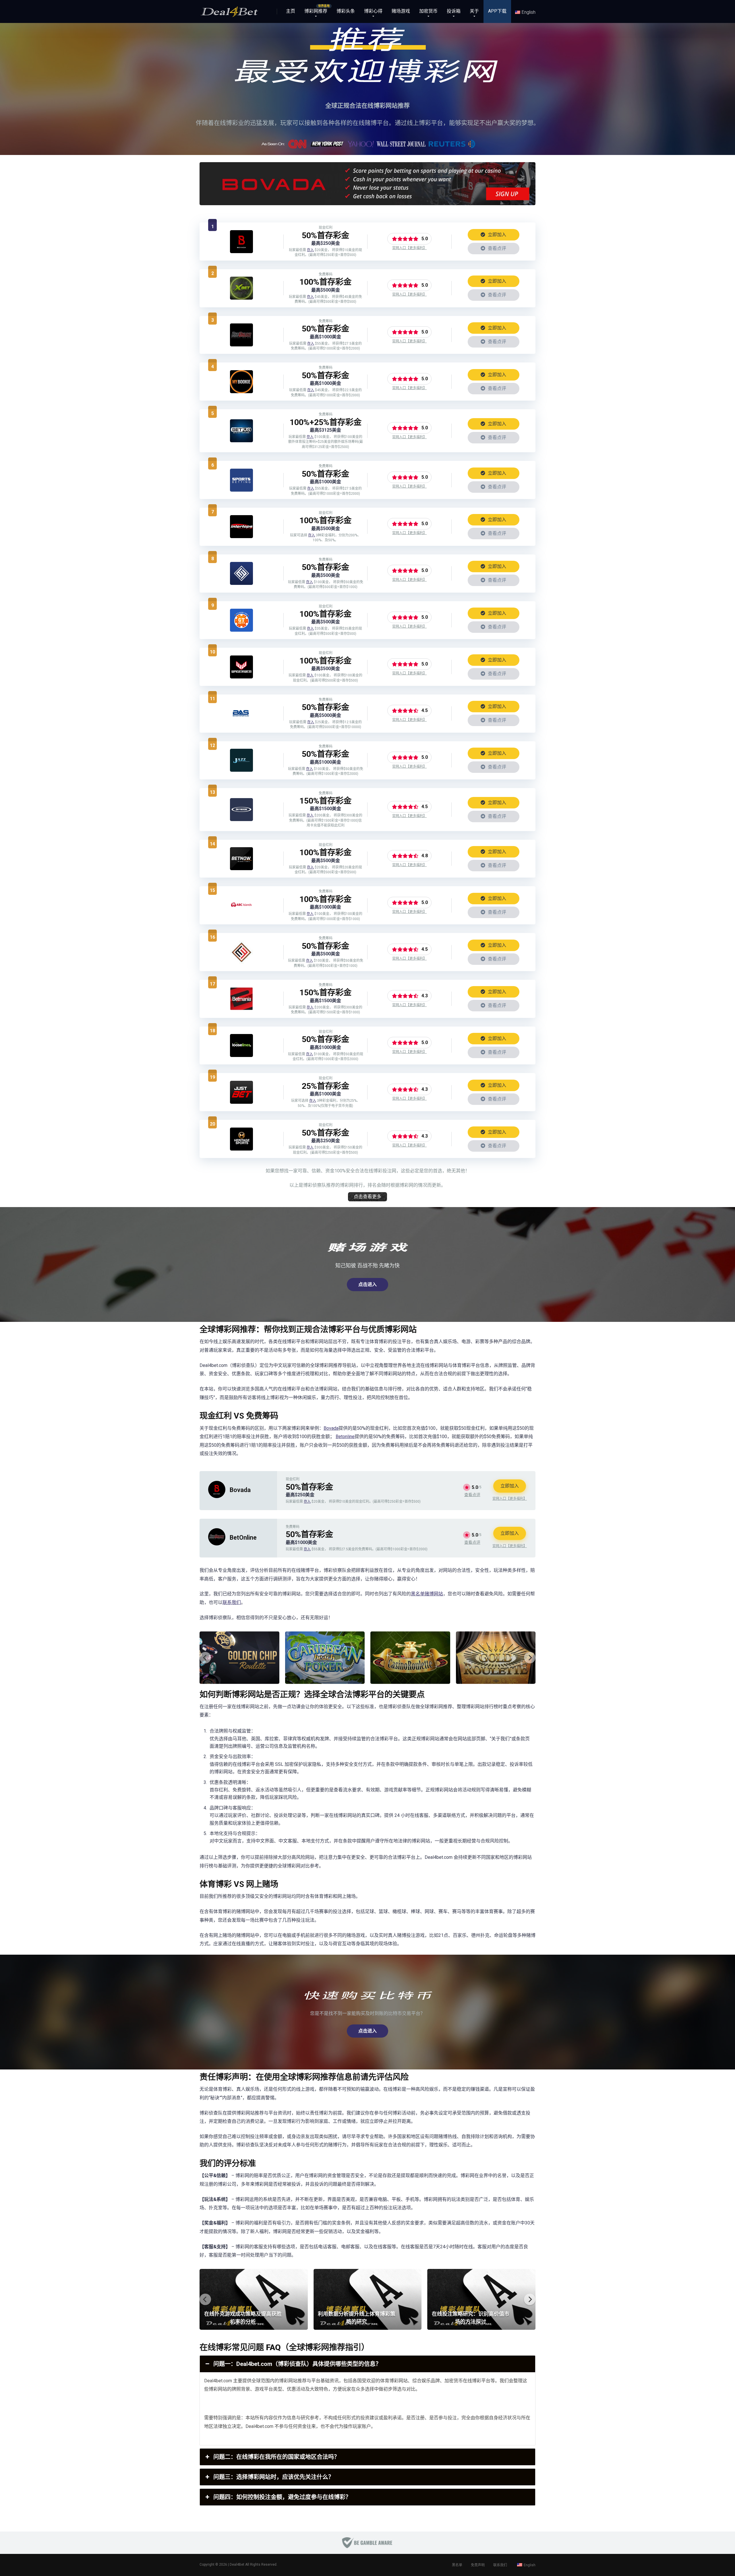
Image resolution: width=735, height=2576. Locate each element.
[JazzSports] (241, 770)
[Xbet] (241, 298)
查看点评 (496, 248)
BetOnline (243, 1538)
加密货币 (428, 11)
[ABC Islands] (241, 915)
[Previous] (205, 1658)
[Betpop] (241, 962)
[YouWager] (241, 583)
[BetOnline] (241, 345)
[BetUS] (241, 441)
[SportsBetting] (241, 490)
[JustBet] (241, 1102)
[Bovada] (241, 252)
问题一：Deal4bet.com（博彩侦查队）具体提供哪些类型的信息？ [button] (297, 2364)
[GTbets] (241, 630)
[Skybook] (241, 819)
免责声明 (478, 2565)
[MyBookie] (241, 392)
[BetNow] (241, 869)
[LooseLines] (241, 1055)
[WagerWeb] (241, 677)
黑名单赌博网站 (427, 1594)
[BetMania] (241, 1009)
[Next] (530, 1658)
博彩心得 (373, 11)
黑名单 (457, 2565)
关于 (474, 11)
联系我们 (232, 1602)
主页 (291, 11)
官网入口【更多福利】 (409, 248)
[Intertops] (241, 537)
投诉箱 (454, 11)
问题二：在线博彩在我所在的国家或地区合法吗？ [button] (276, 2457)
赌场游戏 (401, 11)
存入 (310, 250)
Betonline (345, 1437)
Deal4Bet (237, 2565)
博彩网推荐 (316, 11)
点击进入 (367, 1284)
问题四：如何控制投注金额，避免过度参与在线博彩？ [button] (282, 2497)
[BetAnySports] (241, 723)
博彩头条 (346, 11)
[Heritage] (241, 1149)
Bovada (331, 1428)
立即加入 (496, 235)
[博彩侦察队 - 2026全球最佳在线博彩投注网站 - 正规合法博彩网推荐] (229, 9)
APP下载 (497, 11)
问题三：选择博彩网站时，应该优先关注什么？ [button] (274, 2477)
